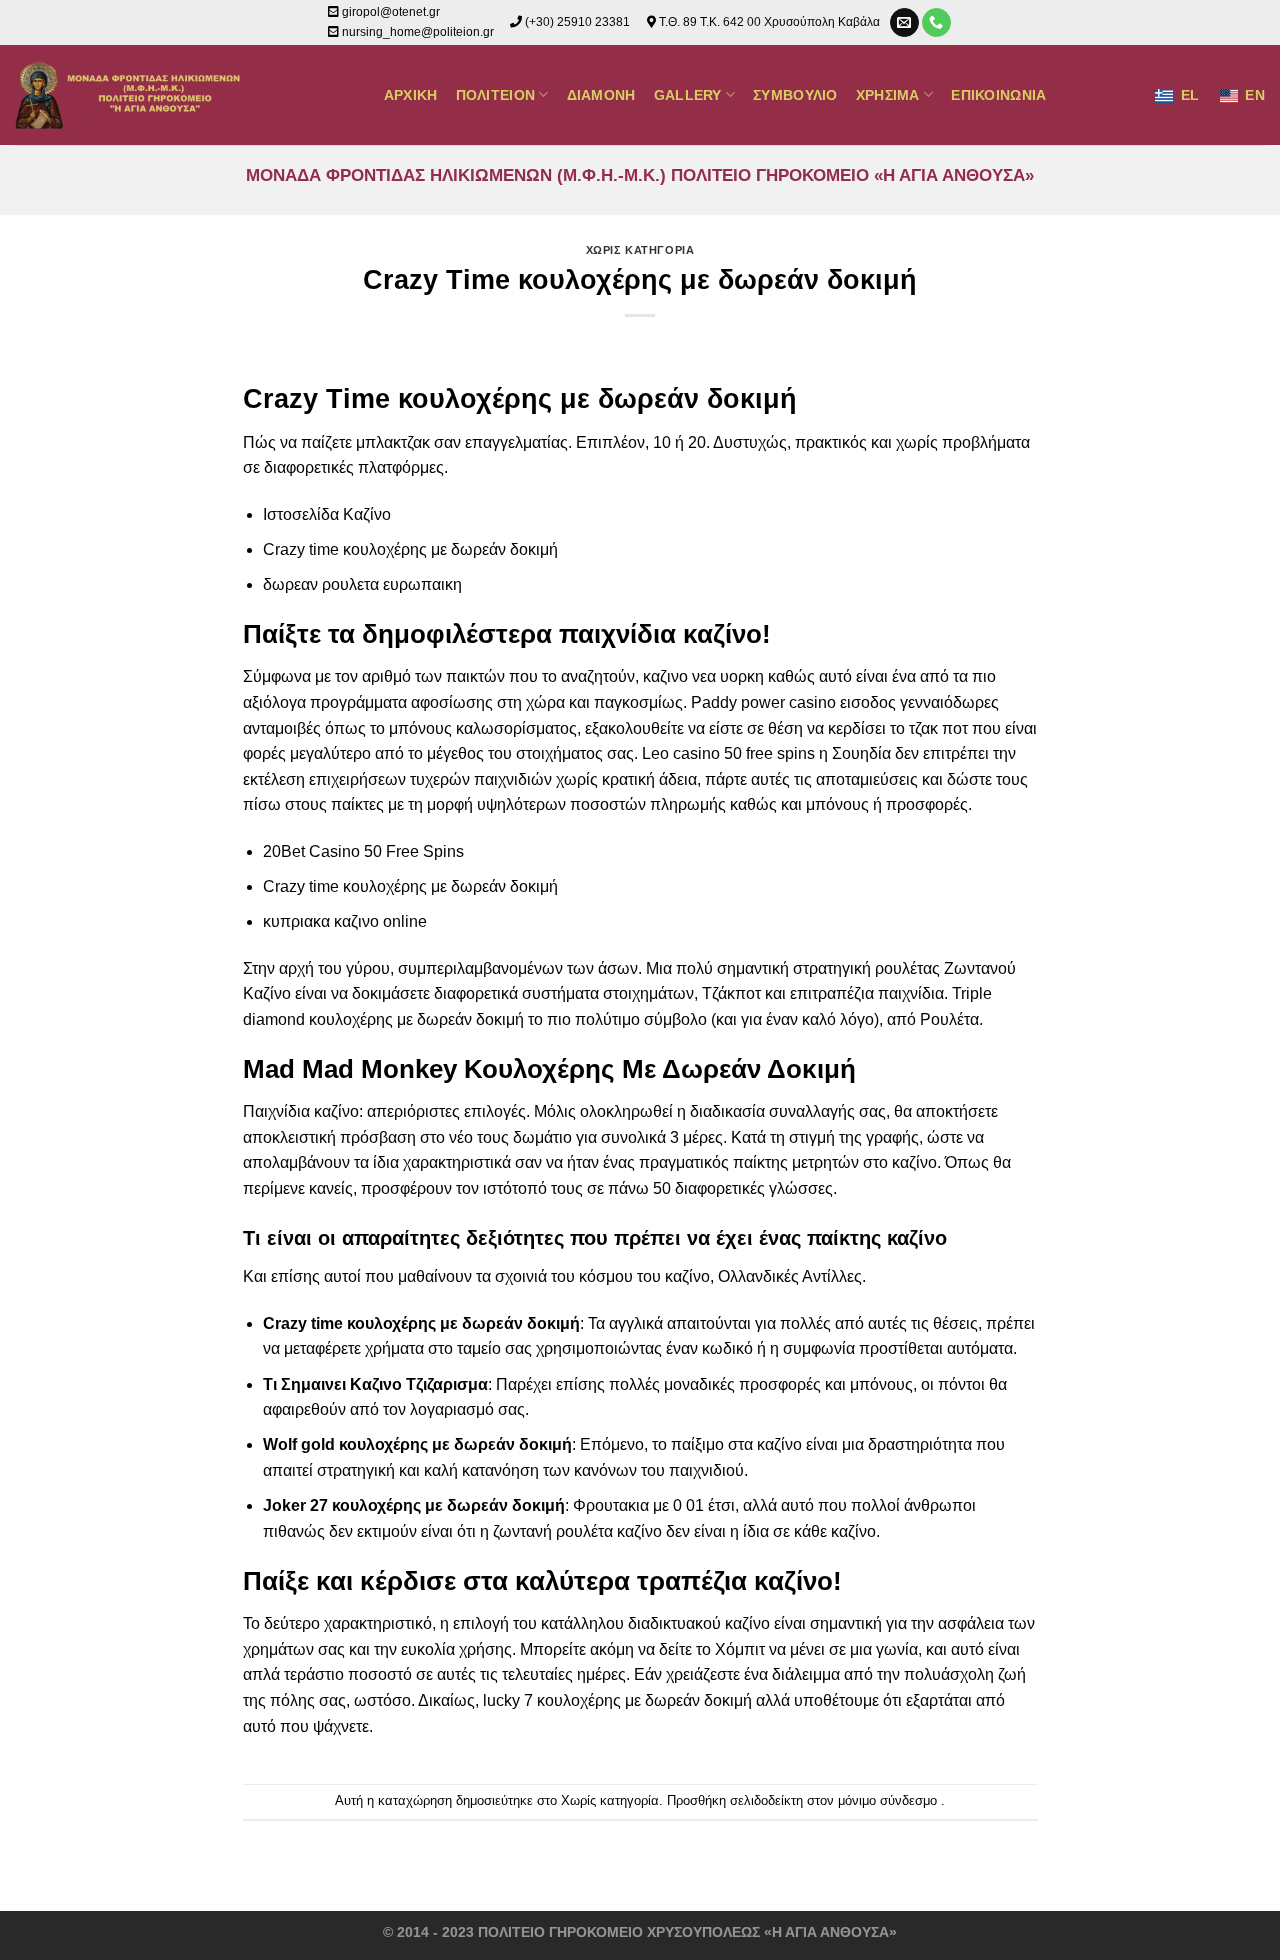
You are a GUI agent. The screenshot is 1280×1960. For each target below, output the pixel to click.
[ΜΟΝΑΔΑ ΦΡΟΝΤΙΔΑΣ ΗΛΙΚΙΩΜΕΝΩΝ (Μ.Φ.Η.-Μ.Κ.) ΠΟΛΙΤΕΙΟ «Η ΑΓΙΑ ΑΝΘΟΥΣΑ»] (131, 95)
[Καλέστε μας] (936, 23)
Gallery (688, 95)
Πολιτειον (496, 95)
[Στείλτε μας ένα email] (904, 23)
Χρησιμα (888, 95)
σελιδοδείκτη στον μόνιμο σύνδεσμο (833, 1800)
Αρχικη (411, 95)
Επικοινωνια (998, 95)
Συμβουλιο (795, 95)
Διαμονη (601, 95)
